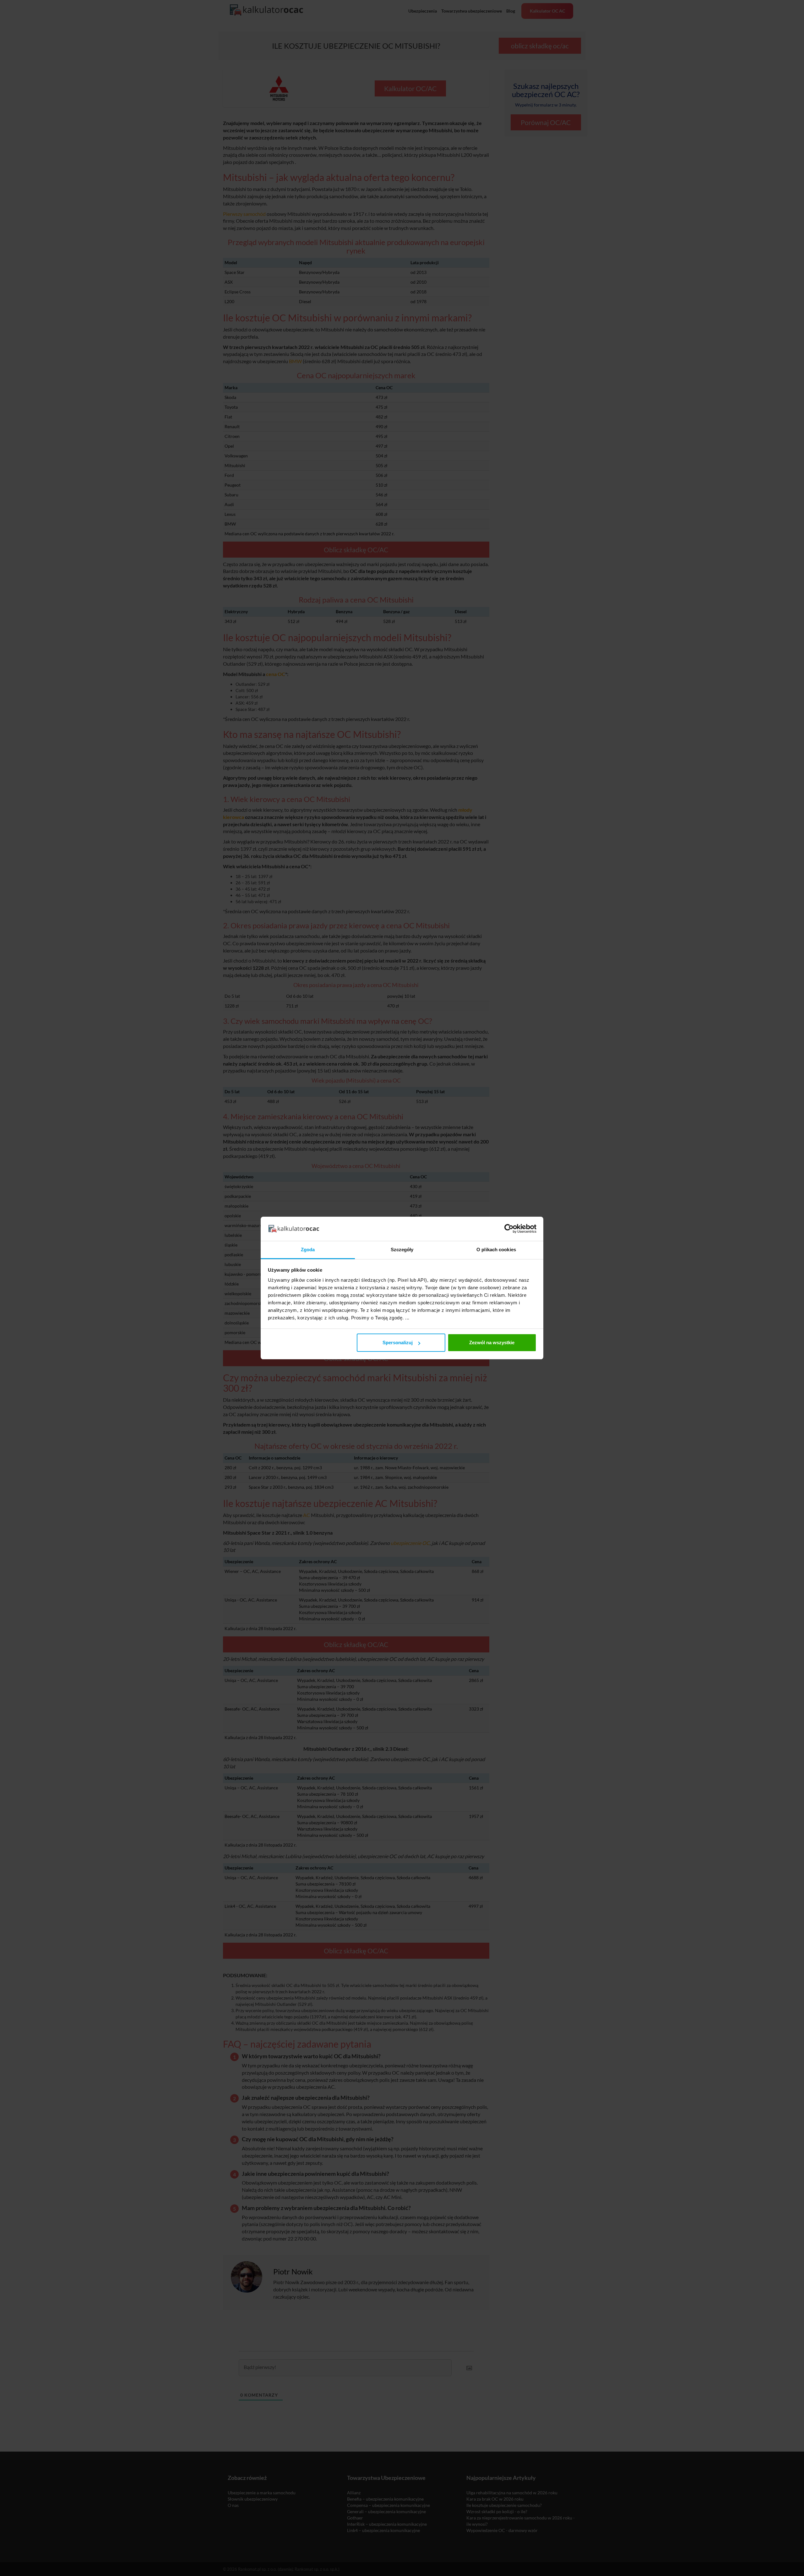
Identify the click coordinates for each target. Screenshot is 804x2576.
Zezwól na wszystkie (492, 1343)
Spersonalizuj (398, 1343)
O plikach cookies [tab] (496, 1250)
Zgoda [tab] (308, 1250)
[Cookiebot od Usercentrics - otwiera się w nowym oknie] (509, 1229)
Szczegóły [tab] (402, 1250)
